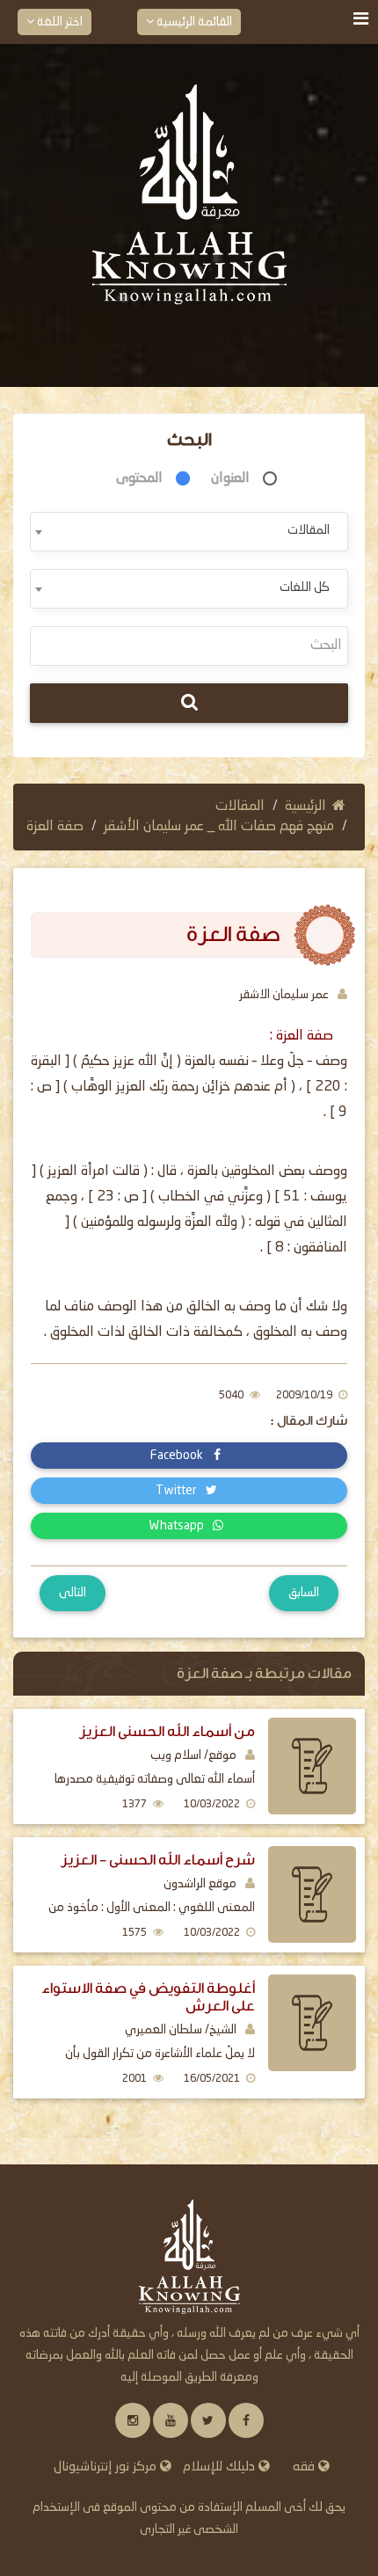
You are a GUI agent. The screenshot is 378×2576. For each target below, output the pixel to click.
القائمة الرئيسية (193, 22)
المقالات (240, 806)
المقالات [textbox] (309, 530)
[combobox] (189, 532)
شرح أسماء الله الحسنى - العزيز (158, 1860)
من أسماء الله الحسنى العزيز (167, 1731)
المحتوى (139, 478)
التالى (73, 1593)
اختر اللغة (58, 22)
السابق (304, 1593)
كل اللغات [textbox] (305, 587)
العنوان (230, 478)
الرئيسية (305, 806)
